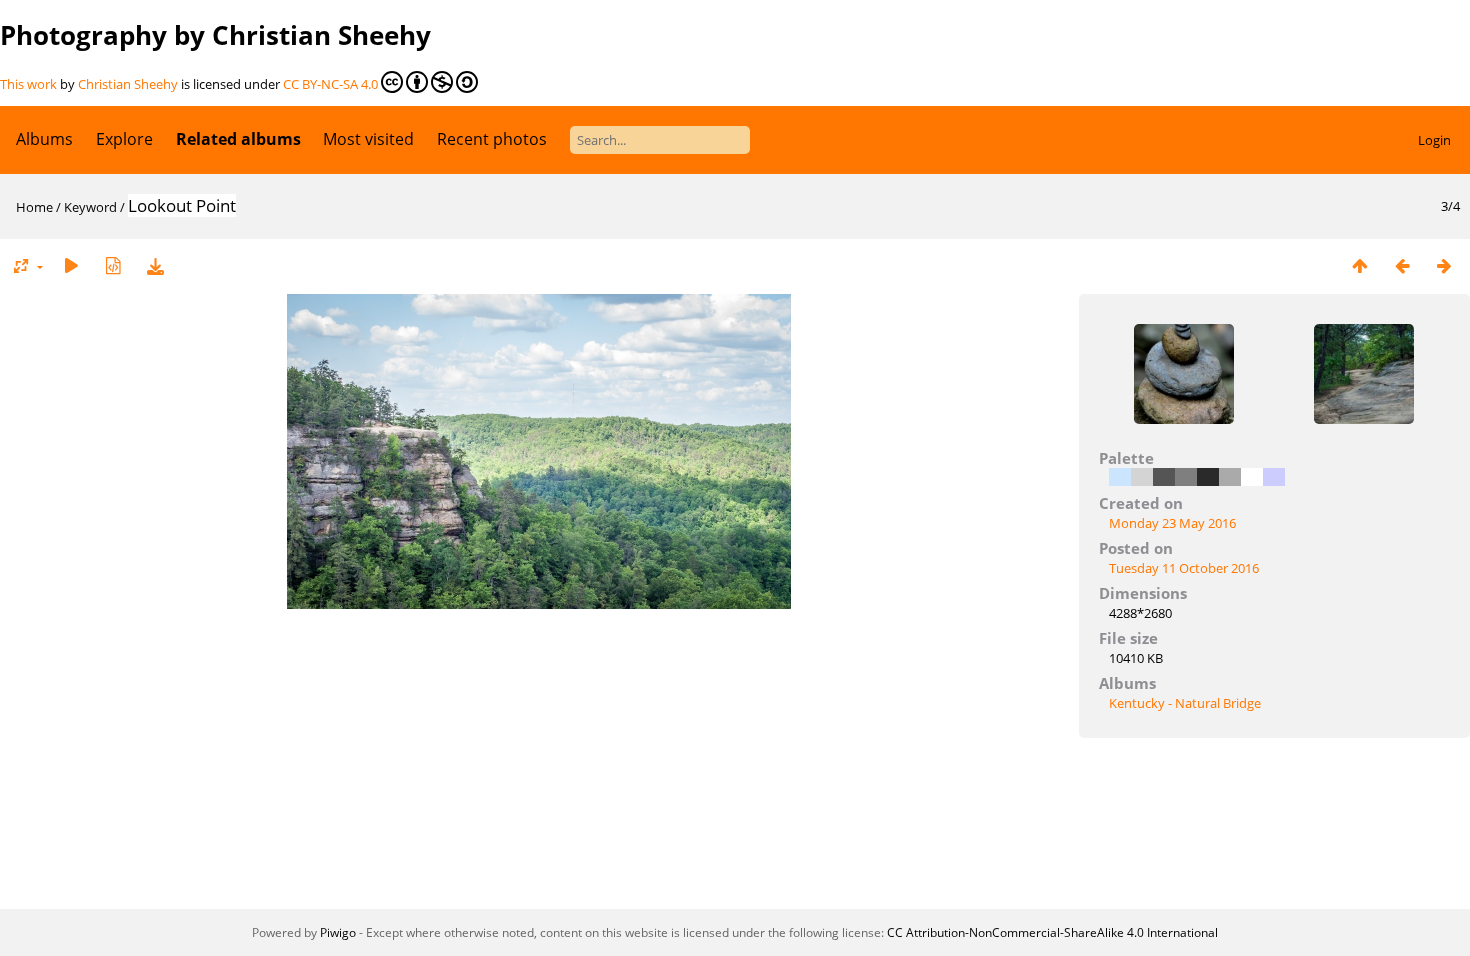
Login (1434, 140)
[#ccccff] (1274, 477)
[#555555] (1164, 477)
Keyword (90, 207)
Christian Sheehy (128, 84)
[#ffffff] (1252, 477)
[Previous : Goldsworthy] (1402, 265)
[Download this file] (155, 265)
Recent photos (492, 139)
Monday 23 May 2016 (1172, 523)
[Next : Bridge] (1444, 265)
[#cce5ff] (1120, 477)
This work (28, 84)
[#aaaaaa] (1230, 477)
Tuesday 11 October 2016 (1184, 568)
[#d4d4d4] (1142, 477)
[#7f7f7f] (1186, 477)
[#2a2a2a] (1208, 477)
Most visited (368, 139)
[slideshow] (71, 265)
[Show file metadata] (113, 265)
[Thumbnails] (1360, 265)
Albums (44, 139)
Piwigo (338, 932)
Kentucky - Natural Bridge (1185, 703)
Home (34, 207)
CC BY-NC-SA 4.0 (330, 84)
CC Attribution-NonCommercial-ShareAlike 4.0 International (1052, 932)
